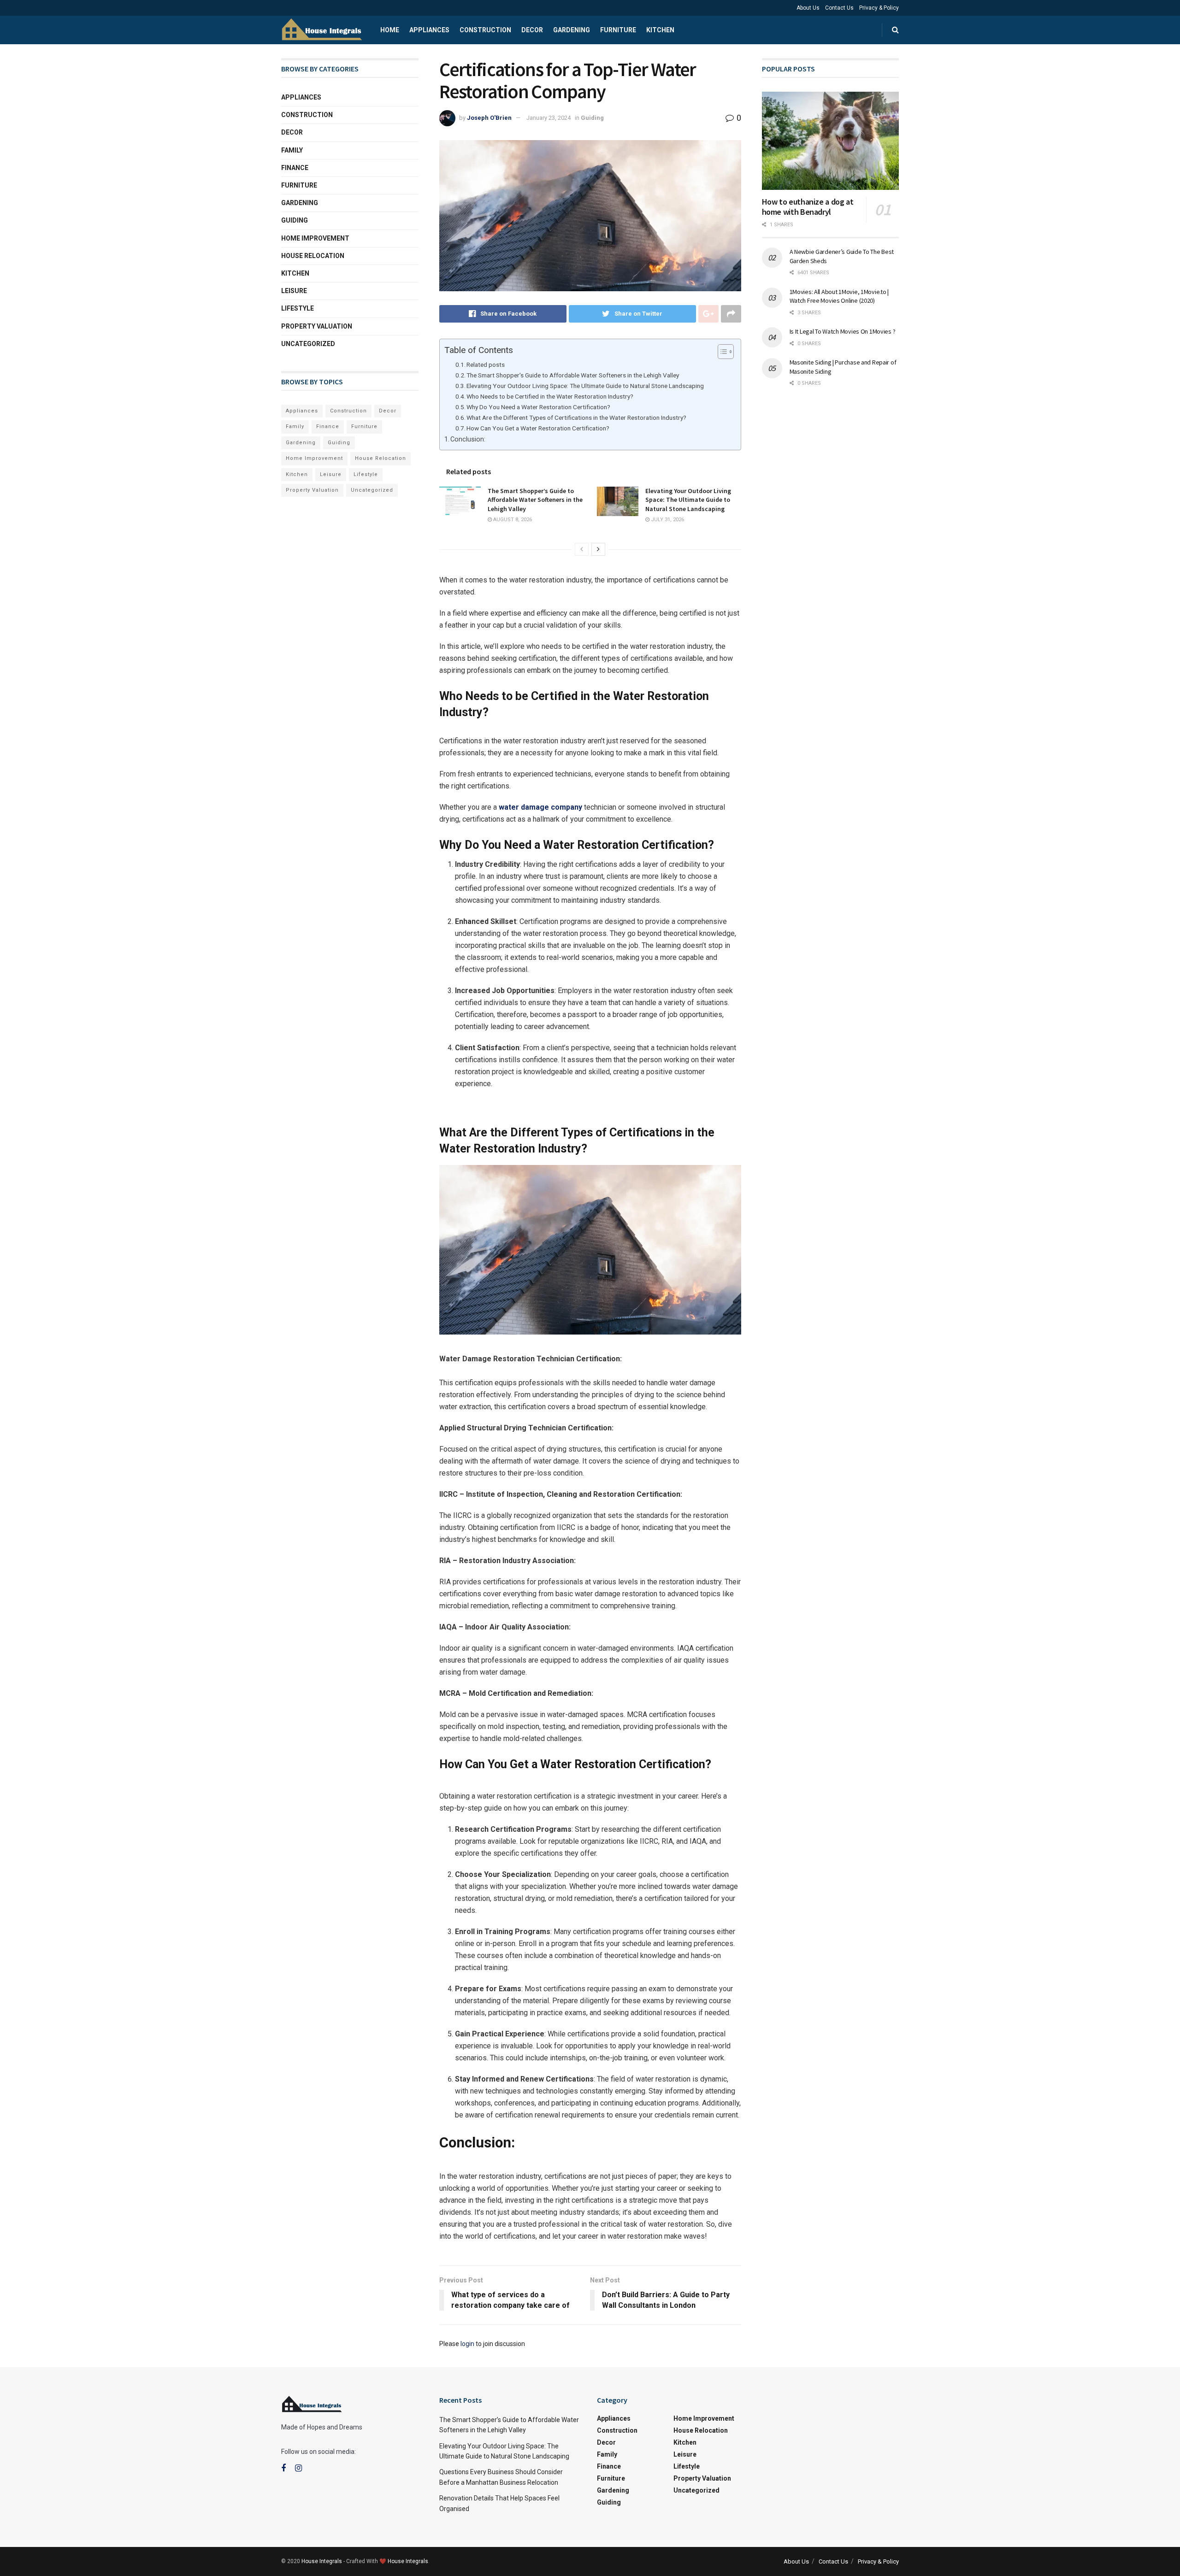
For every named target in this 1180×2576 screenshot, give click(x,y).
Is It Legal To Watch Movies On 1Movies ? (843, 331)
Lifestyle (298, 308)
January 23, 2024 (549, 118)
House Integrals (322, 2561)
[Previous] (582, 549)
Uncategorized (308, 344)
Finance (295, 168)
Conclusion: (468, 439)
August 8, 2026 (512, 520)
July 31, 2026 (667, 520)
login (467, 2344)
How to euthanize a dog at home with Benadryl (808, 207)
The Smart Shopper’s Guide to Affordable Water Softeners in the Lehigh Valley (573, 375)
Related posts (486, 365)
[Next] (598, 549)
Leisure (294, 291)
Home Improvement (315, 238)
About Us (808, 8)
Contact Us (839, 8)
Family (292, 150)
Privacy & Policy (879, 8)
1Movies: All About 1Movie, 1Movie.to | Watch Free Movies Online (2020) (839, 296)
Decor (532, 30)
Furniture (618, 30)
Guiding (592, 118)
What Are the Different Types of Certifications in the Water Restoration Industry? (576, 418)
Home (390, 30)
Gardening (572, 30)
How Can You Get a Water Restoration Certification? (538, 428)
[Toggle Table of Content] (721, 352)
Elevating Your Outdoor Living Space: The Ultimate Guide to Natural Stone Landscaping (585, 386)
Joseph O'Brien (489, 118)
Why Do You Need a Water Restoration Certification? (538, 407)
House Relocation (313, 256)
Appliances (429, 30)
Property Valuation (317, 326)
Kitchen (660, 30)
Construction (485, 30)
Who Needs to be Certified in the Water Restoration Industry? (550, 396)
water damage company (540, 807)
